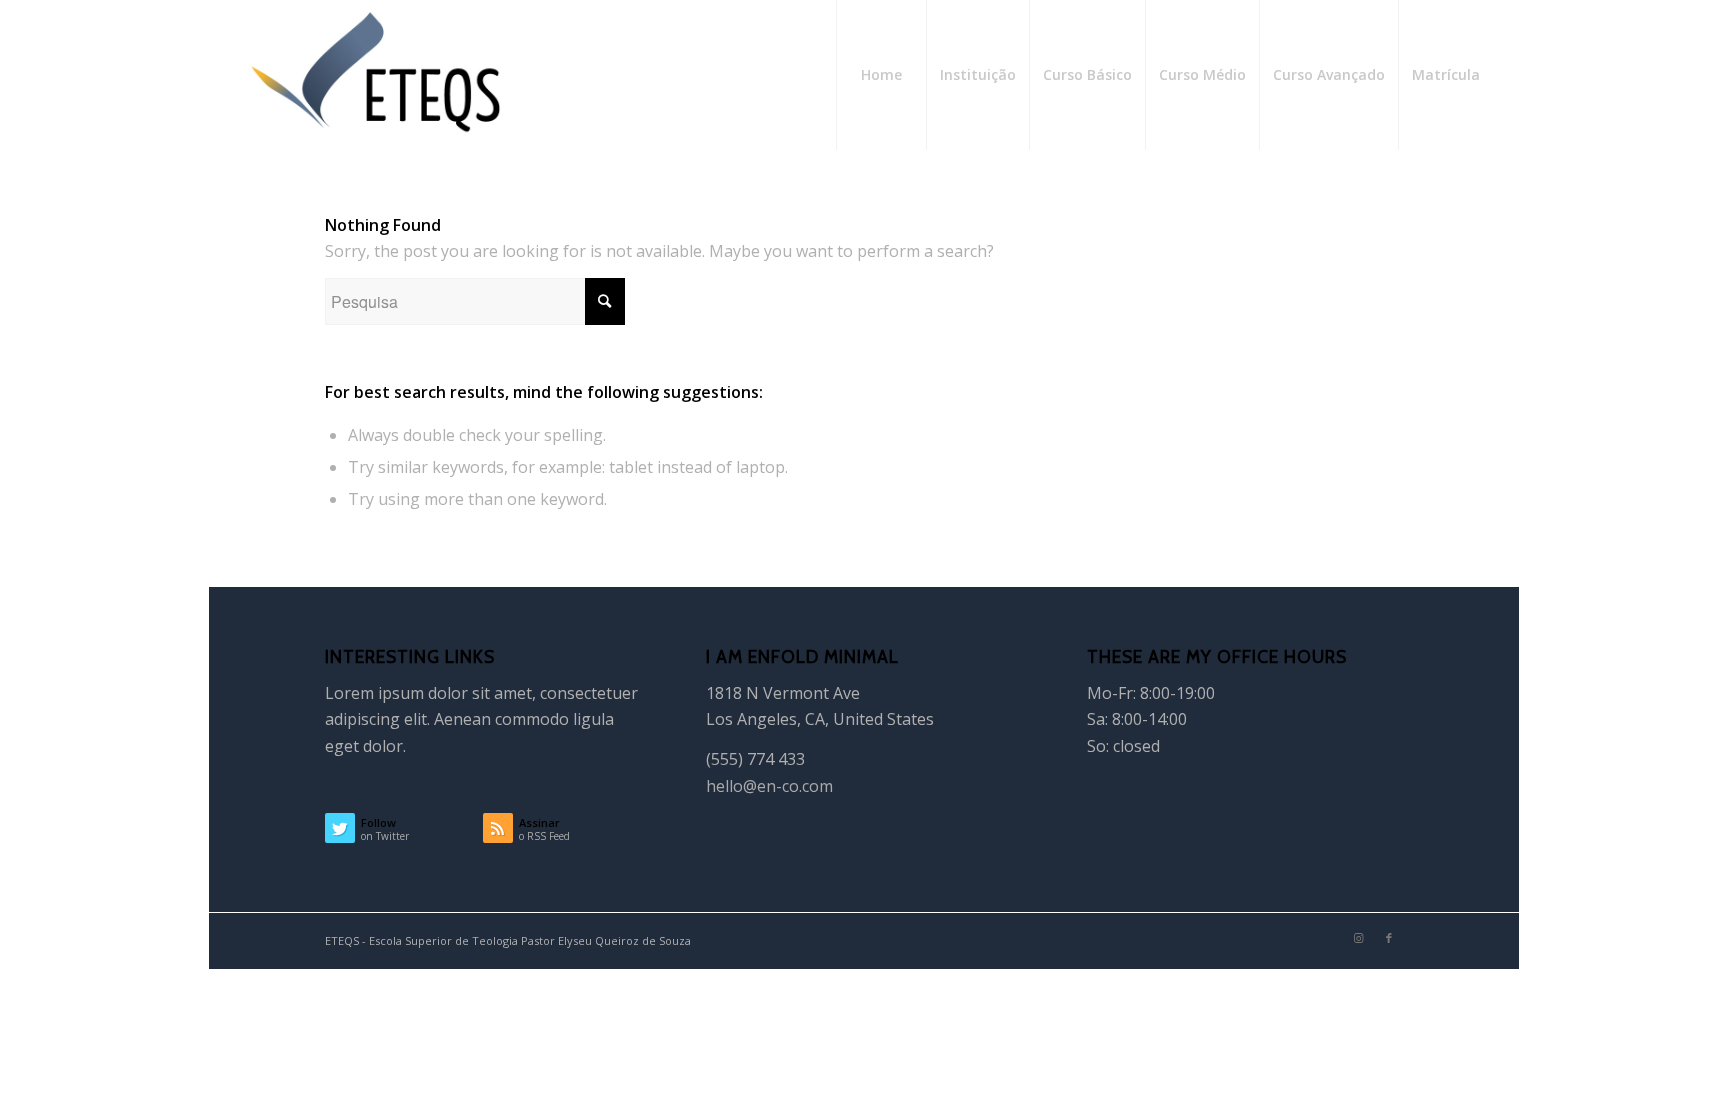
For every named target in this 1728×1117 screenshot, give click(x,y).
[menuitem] (881, 75)
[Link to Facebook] (1389, 938)
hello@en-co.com (769, 786)
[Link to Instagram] (1359, 938)
